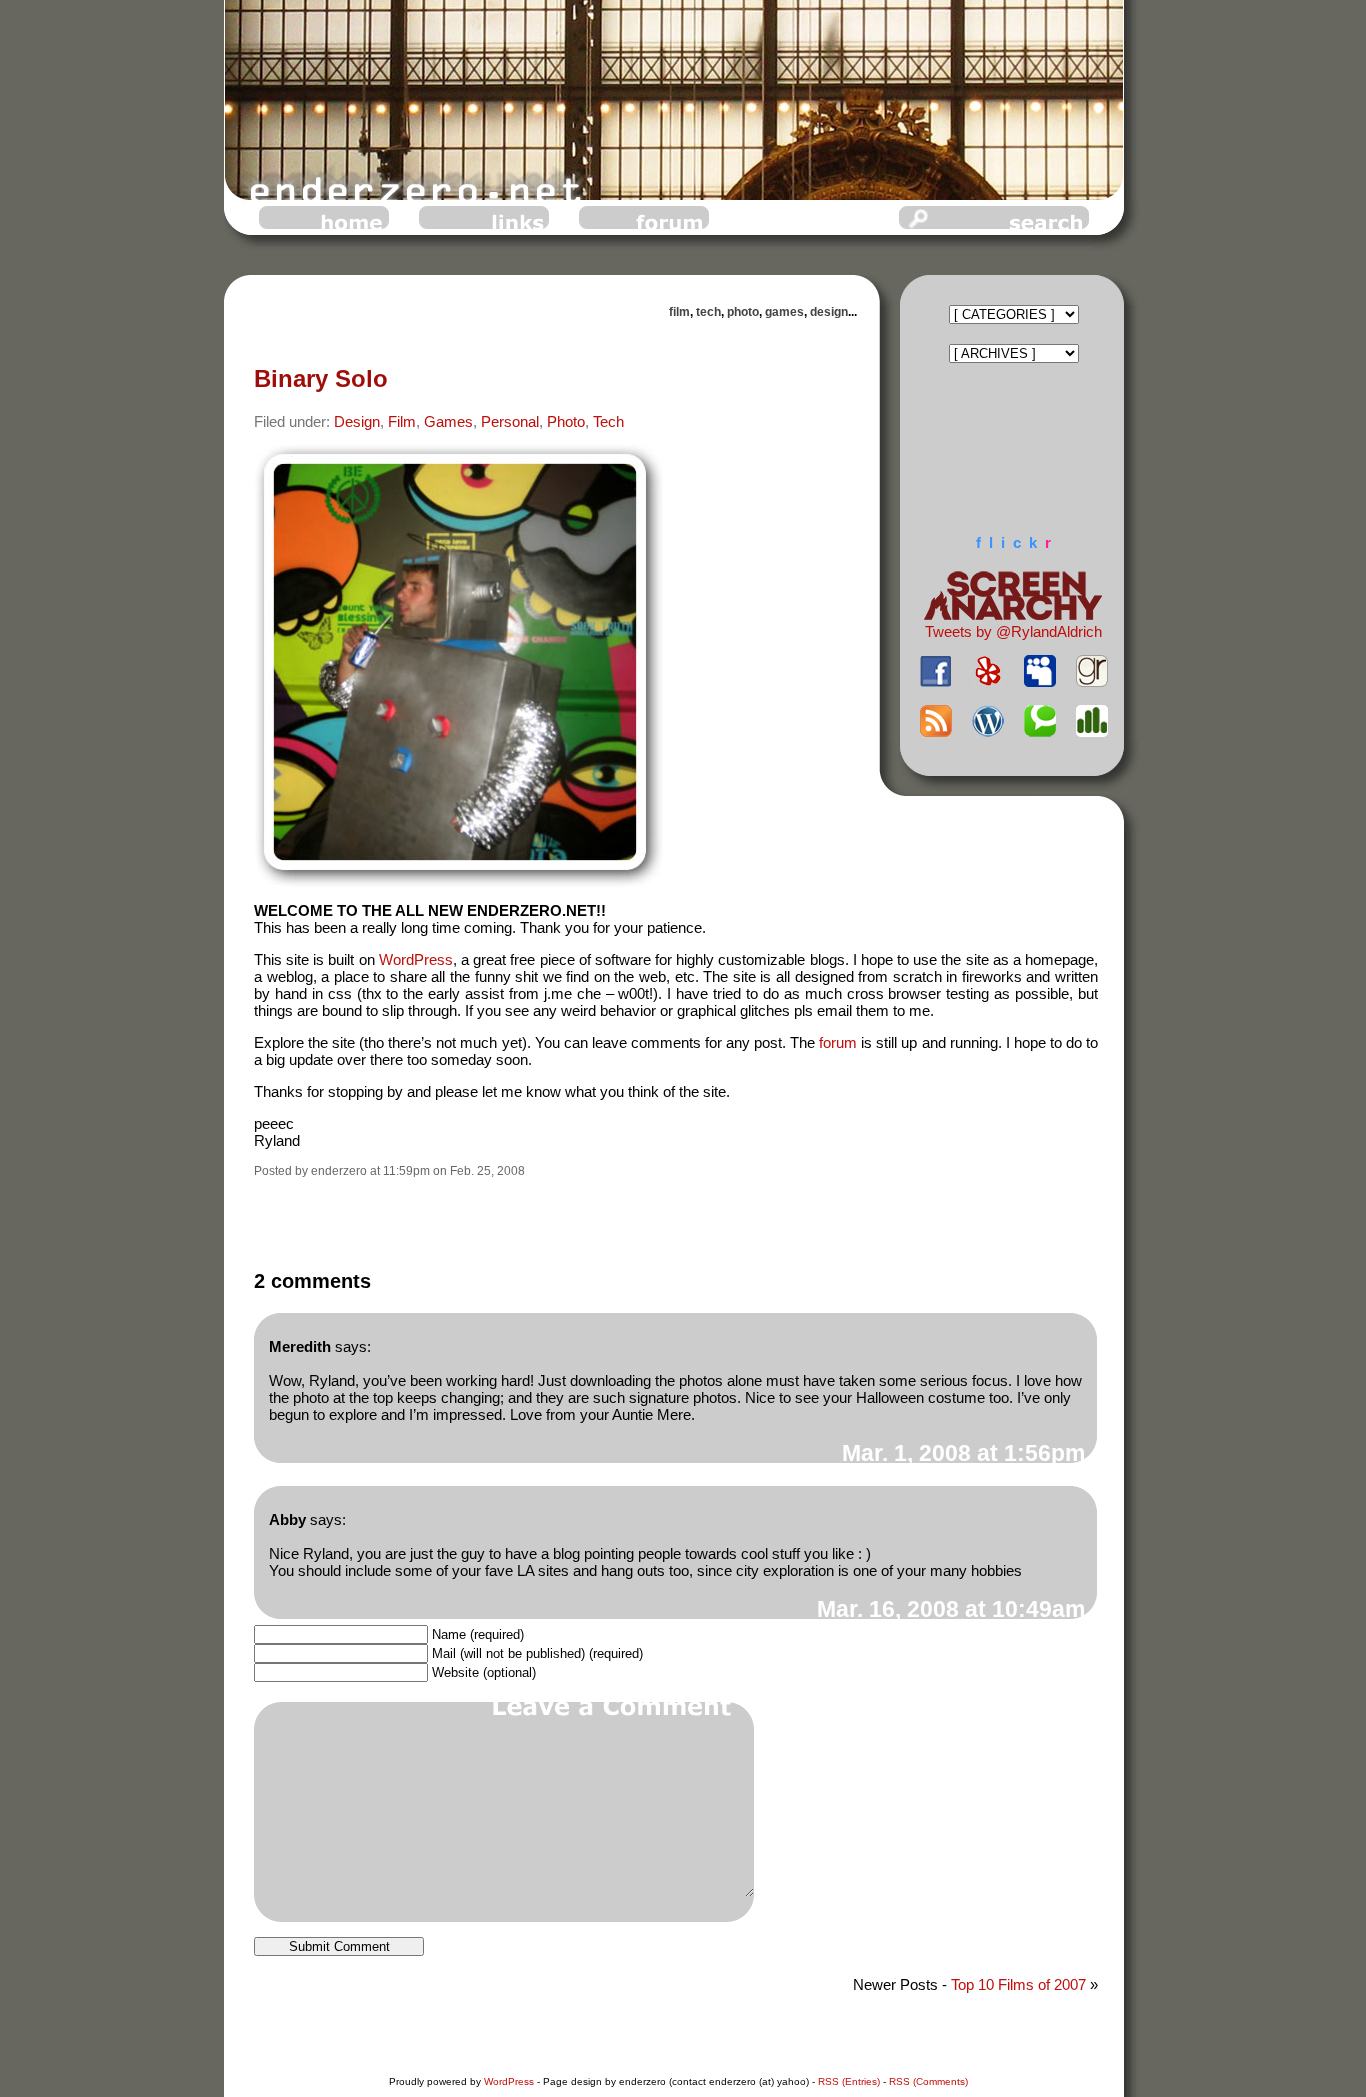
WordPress (416, 959)
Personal (510, 421)
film (679, 312)
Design (357, 421)
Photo (566, 421)
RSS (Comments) (928, 2081)
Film (402, 421)
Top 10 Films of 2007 (1018, 1984)
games (784, 312)
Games (448, 421)
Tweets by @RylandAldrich (1013, 631)
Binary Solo (321, 378)
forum (838, 1042)
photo (743, 312)
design (829, 312)
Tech (608, 421)
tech (708, 312)
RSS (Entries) (849, 2081)
